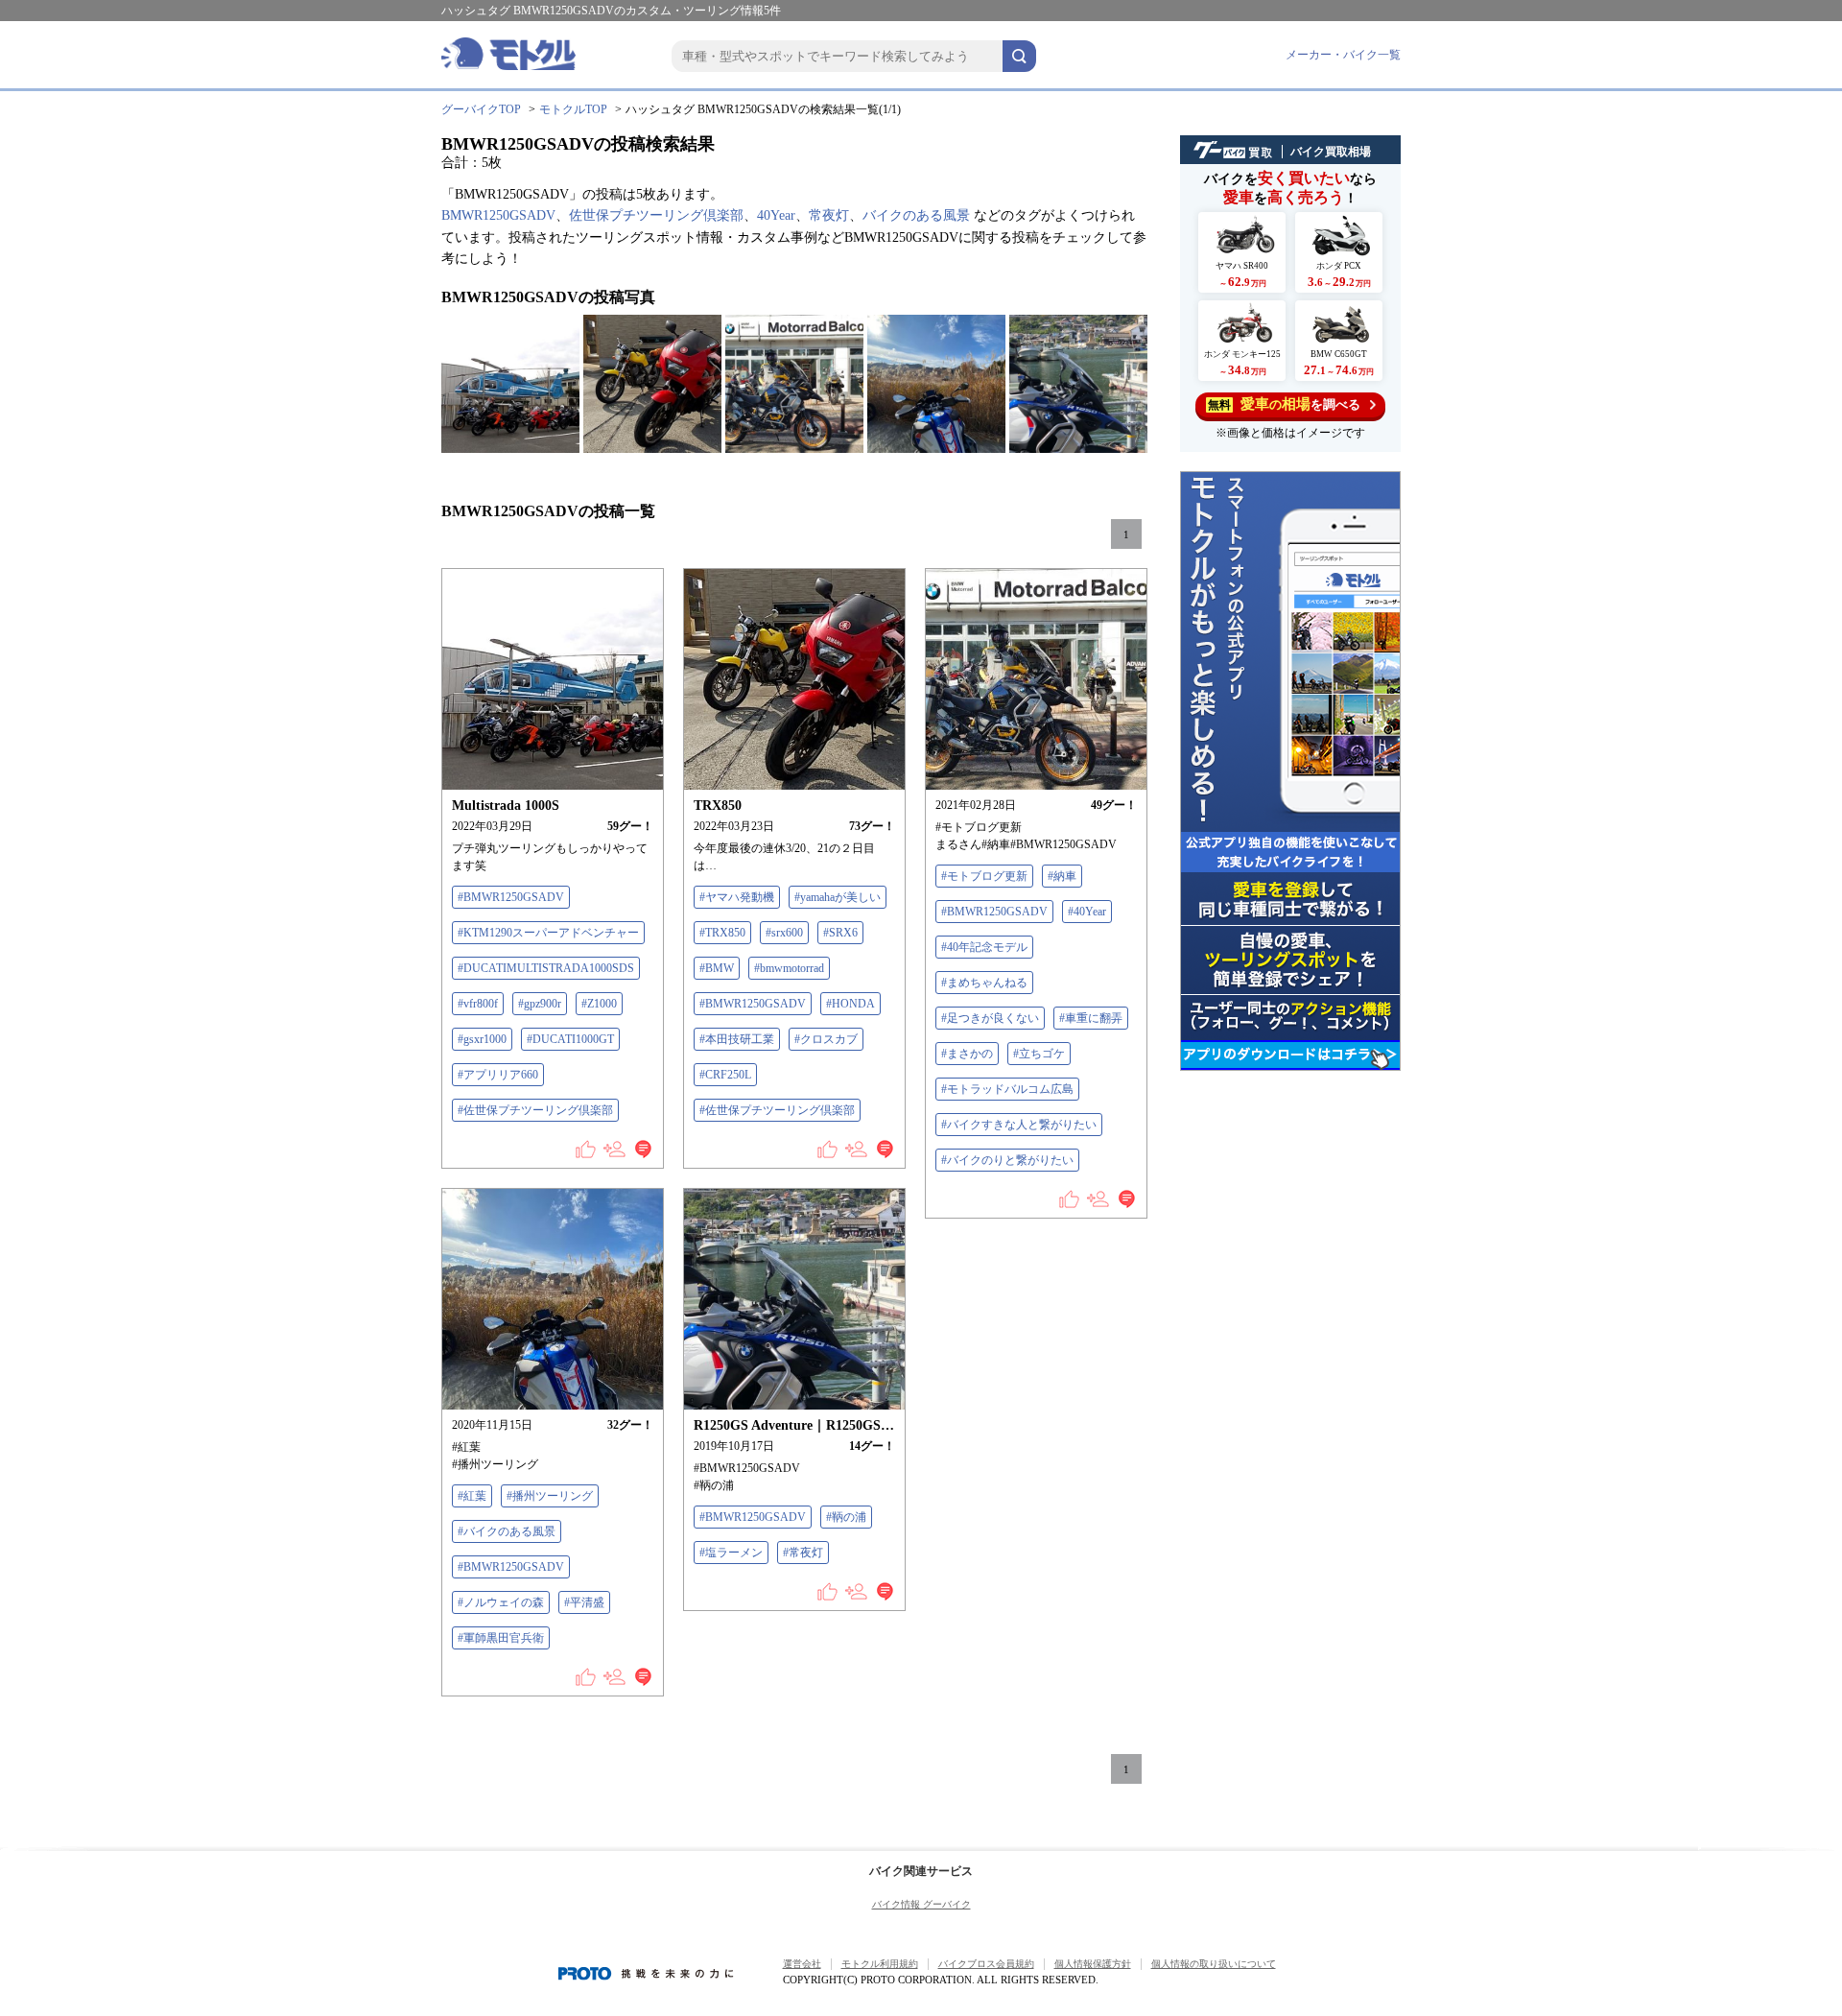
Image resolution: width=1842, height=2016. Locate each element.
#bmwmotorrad (789, 968)
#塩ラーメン (731, 1553)
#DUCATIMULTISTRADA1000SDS (546, 968)
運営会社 (802, 1964)
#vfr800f (478, 1004)
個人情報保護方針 (1093, 1964)
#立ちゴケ (1039, 1054)
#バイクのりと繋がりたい (1007, 1160)
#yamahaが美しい (838, 897)
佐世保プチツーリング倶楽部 (656, 215)
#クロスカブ (826, 1039)
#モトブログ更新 (984, 876)
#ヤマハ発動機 (737, 897)
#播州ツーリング (550, 1496)
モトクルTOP (573, 109)
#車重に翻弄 (1091, 1018)
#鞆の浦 (846, 1517)
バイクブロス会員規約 (986, 1964)
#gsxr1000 (482, 1039)
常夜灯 (829, 215)
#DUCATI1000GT (570, 1039)
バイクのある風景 (916, 215)
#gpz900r (540, 1004)
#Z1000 (599, 1004)
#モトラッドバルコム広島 (1007, 1089)
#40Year (1087, 912)
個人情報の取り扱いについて (1214, 1964)
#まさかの (967, 1054)
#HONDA (850, 1004)
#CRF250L (725, 1075)
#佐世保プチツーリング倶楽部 (535, 1110)
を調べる (1284, 404)
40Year (776, 215)
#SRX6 (840, 933)
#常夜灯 (803, 1553)
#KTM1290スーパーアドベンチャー (548, 933)
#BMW (717, 968)
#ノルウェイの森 (501, 1602)
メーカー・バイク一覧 (1343, 55)
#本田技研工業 (737, 1039)
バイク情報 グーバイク (921, 1904)
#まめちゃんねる (984, 983)
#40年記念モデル (984, 947)
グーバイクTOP (481, 109)
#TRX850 (722, 933)
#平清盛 (584, 1602)
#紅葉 (472, 1496)
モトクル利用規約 (880, 1964)
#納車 (1062, 876)
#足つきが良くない (990, 1018)
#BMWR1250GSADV (511, 897)
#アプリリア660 (498, 1075)
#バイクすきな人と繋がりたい (1019, 1125)
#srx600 (784, 933)
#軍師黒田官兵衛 (501, 1638)
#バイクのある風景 (507, 1531)
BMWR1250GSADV (498, 215)
